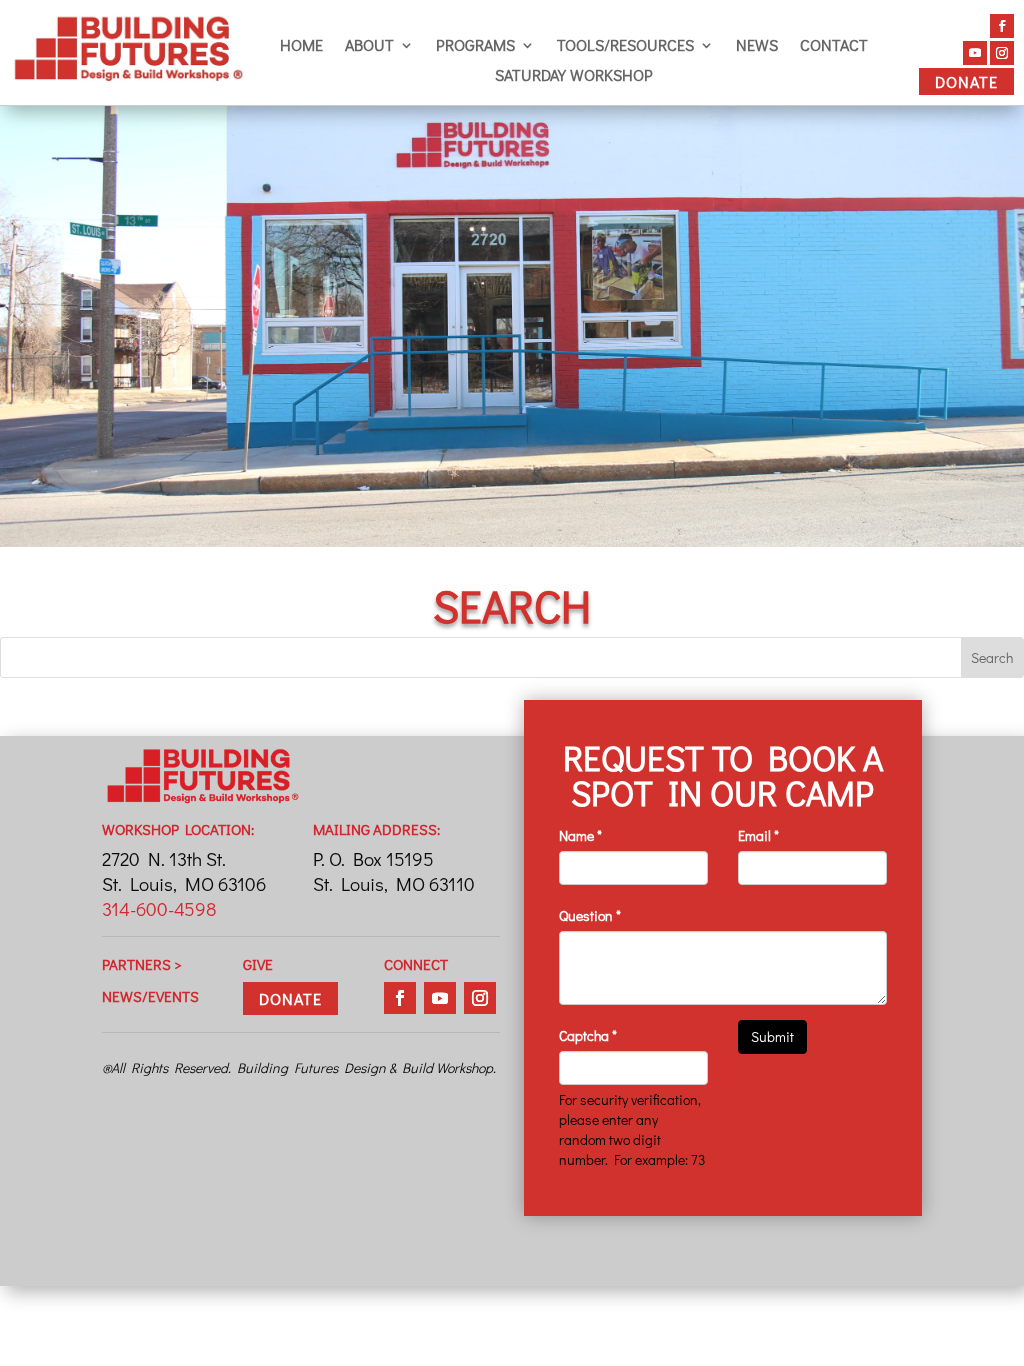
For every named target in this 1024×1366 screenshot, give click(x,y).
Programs (475, 46)
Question (590, 915)
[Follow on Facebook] (1002, 26)
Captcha (588, 1035)
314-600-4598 (159, 908)
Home (301, 46)
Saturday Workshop (574, 76)
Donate (966, 81)
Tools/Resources (625, 46)
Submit (772, 1036)
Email (758, 835)
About (369, 46)
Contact (834, 46)
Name (580, 835)
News (757, 46)
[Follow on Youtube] (975, 53)
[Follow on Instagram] (1002, 53)
